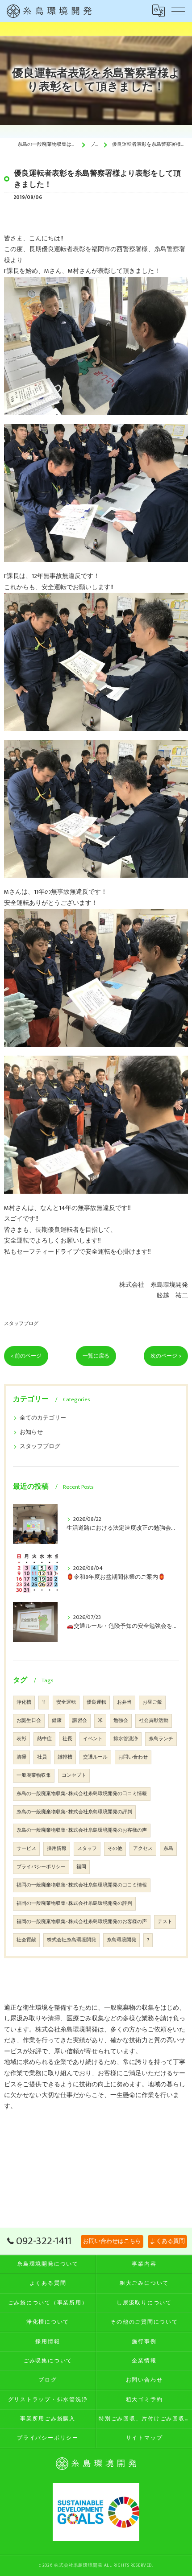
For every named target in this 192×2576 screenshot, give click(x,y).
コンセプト (74, 1775)
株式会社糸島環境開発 (71, 1940)
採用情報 (57, 1849)
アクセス (143, 1849)
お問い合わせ (133, 1757)
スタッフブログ (21, 1323)
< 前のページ (26, 1356)
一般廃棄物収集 (34, 1775)
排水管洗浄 (126, 1739)
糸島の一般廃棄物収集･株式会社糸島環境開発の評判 (74, 1812)
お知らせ (31, 1432)
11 (44, 1702)
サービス (26, 1849)
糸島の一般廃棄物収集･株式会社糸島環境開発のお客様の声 (82, 1830)
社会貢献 (26, 1940)
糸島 (168, 1849)
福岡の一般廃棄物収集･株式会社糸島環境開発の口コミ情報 (82, 1885)
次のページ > (166, 1356)
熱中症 (44, 1739)
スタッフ (87, 1849)
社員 (42, 1757)
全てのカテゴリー (43, 1418)
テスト (165, 1922)
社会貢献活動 (154, 1721)
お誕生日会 (29, 1721)
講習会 (80, 1721)
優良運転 (96, 1702)
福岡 (81, 1867)
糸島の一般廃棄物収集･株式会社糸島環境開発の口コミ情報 (82, 1794)
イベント (93, 1739)
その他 (115, 1849)
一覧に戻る (96, 1356)
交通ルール (95, 1757)
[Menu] (178, 11)
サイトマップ (144, 2438)
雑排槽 (65, 1757)
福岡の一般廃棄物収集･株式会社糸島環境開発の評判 (74, 1903)
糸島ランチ (161, 1739)
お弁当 (124, 1702)
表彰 (21, 1739)
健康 (57, 1721)
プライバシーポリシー (41, 1867)
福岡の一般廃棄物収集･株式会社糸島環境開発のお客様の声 (82, 1922)
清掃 (21, 1757)
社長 (67, 1739)
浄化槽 (24, 1702)
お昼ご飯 (152, 1702)
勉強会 (121, 1721)
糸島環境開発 (121, 1940)
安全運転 (66, 1702)
